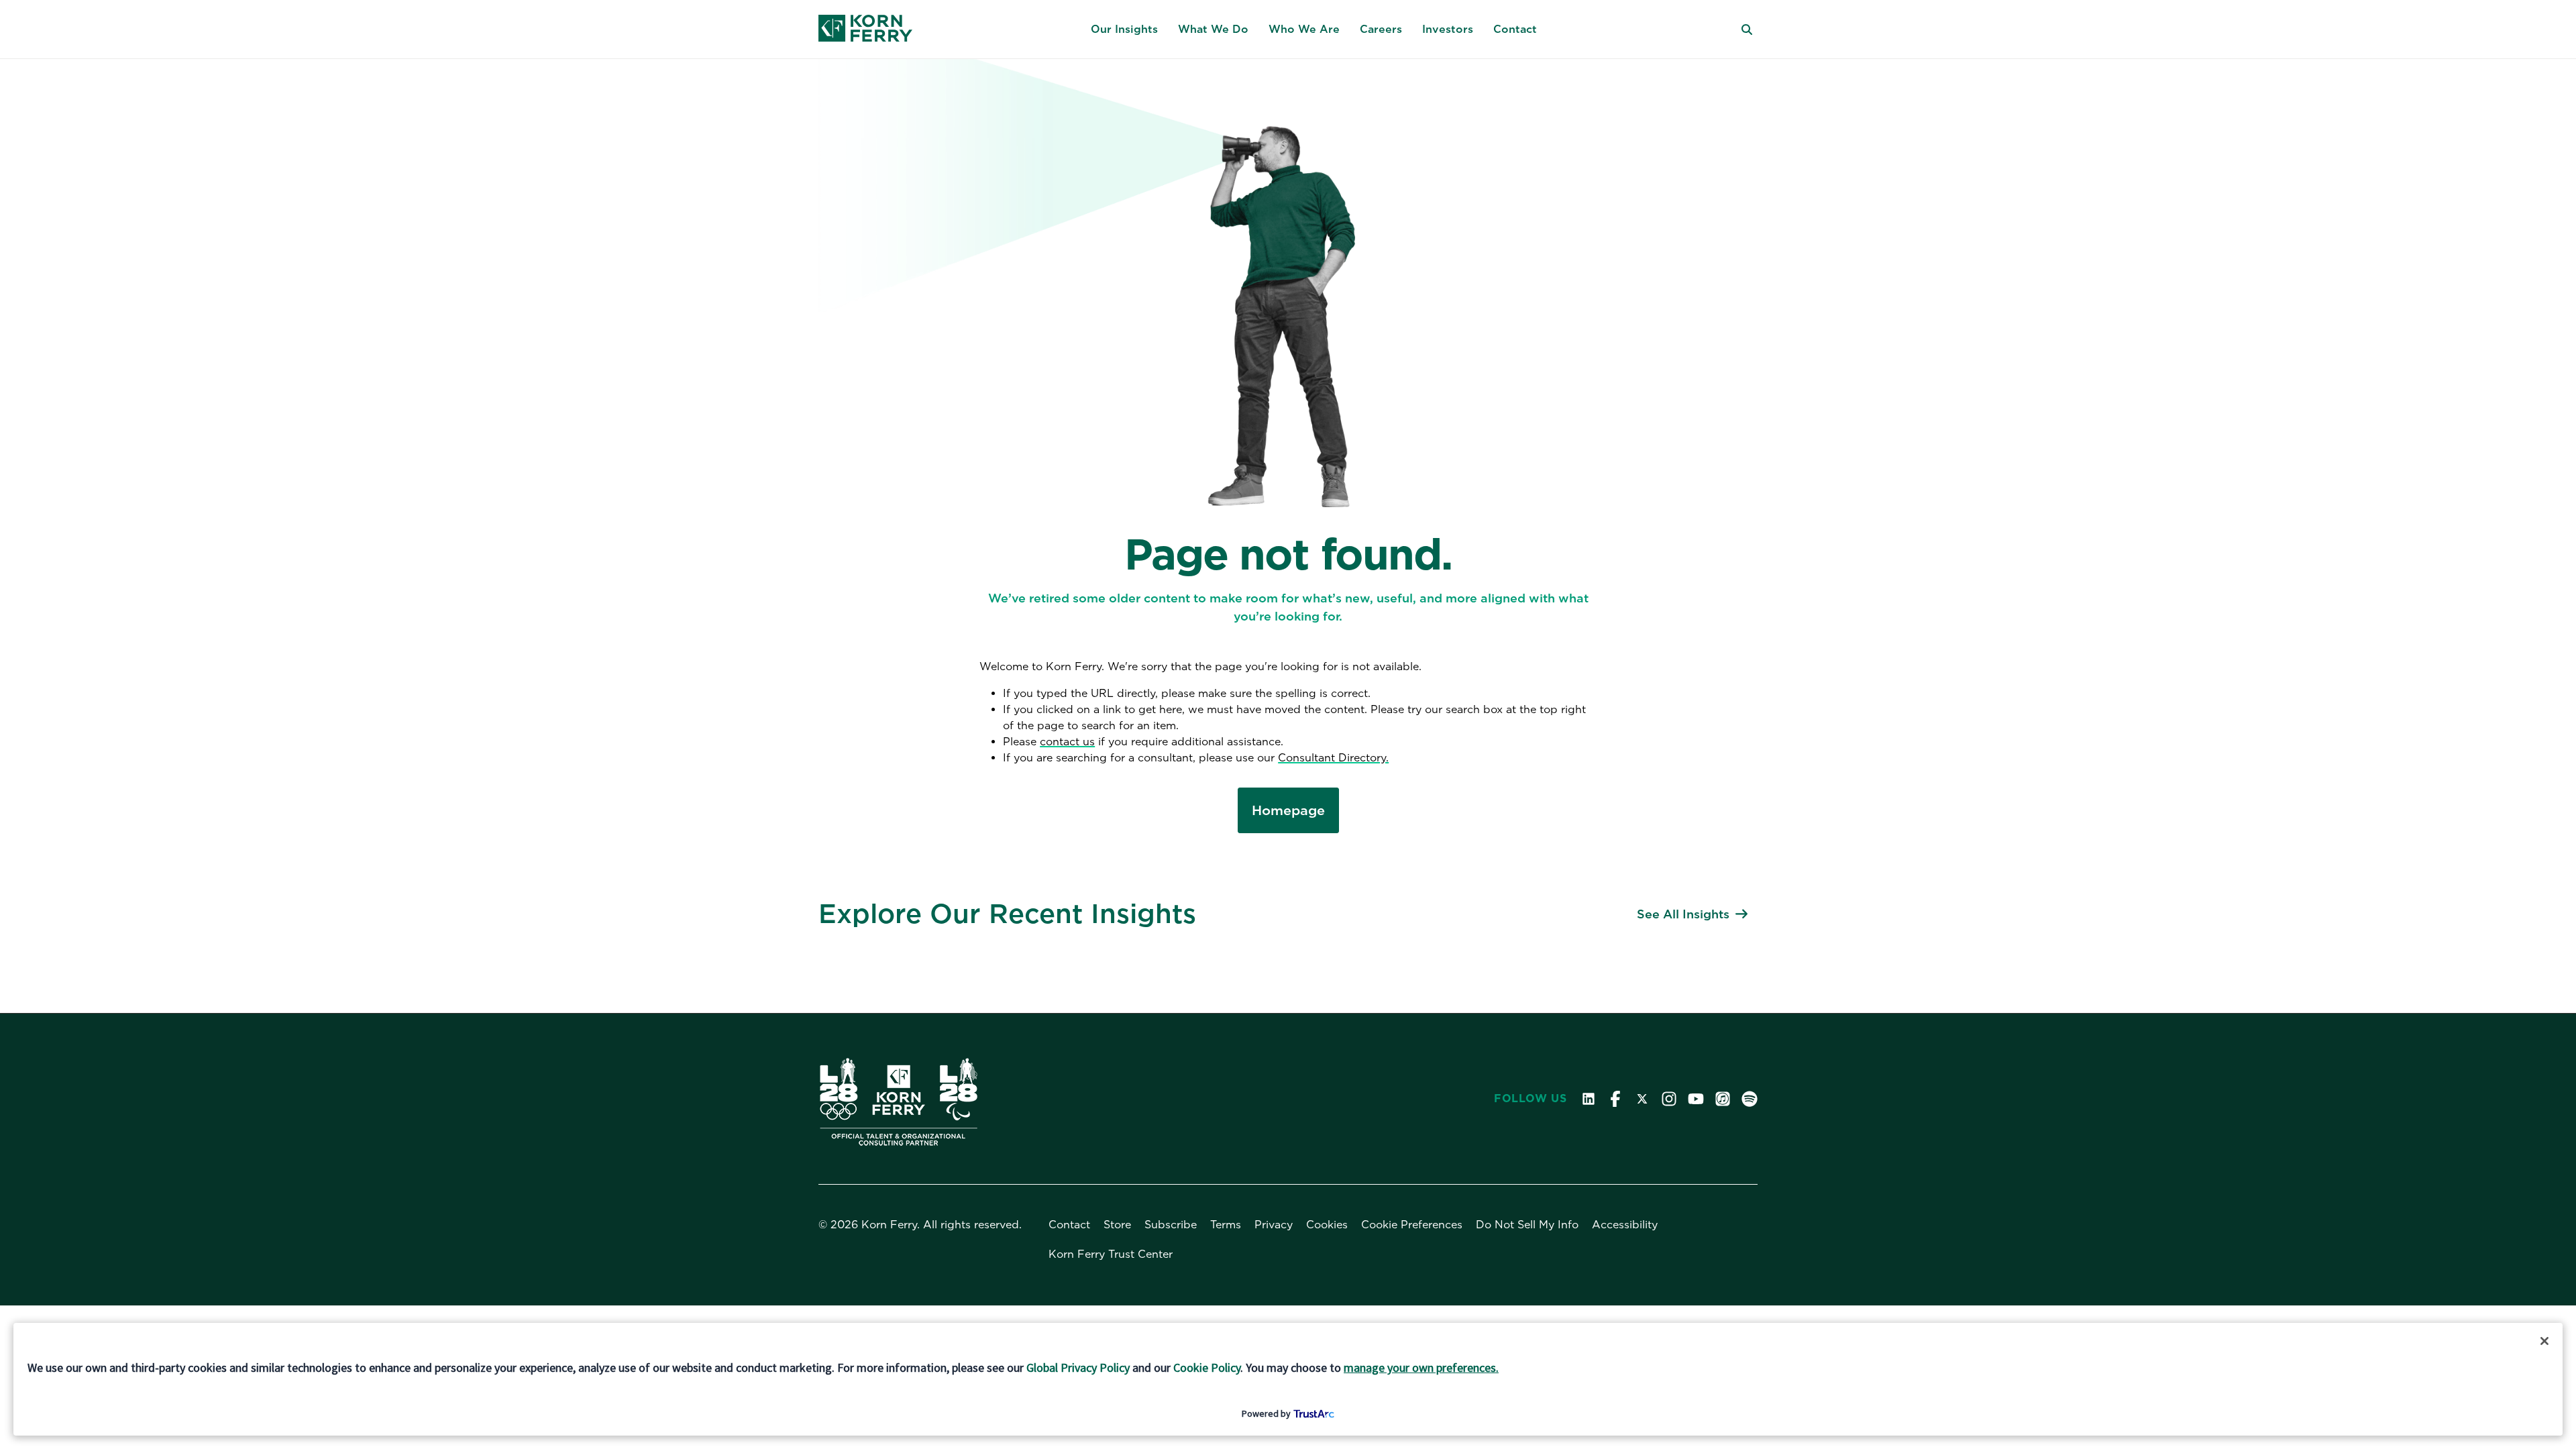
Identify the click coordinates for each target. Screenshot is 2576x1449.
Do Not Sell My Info (1527, 1225)
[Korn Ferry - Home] (865, 30)
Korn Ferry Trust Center (1111, 1254)
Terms (1226, 1225)
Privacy (1274, 1225)
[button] (1124, 30)
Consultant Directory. (1333, 758)
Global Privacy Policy (1078, 1367)
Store (1117, 1225)
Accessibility (1625, 1225)
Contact (1069, 1225)
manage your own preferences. (1421, 1367)
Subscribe (1171, 1225)
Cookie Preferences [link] (1412, 1225)
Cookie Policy (1207, 1367)
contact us (1067, 742)
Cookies (1327, 1225)
